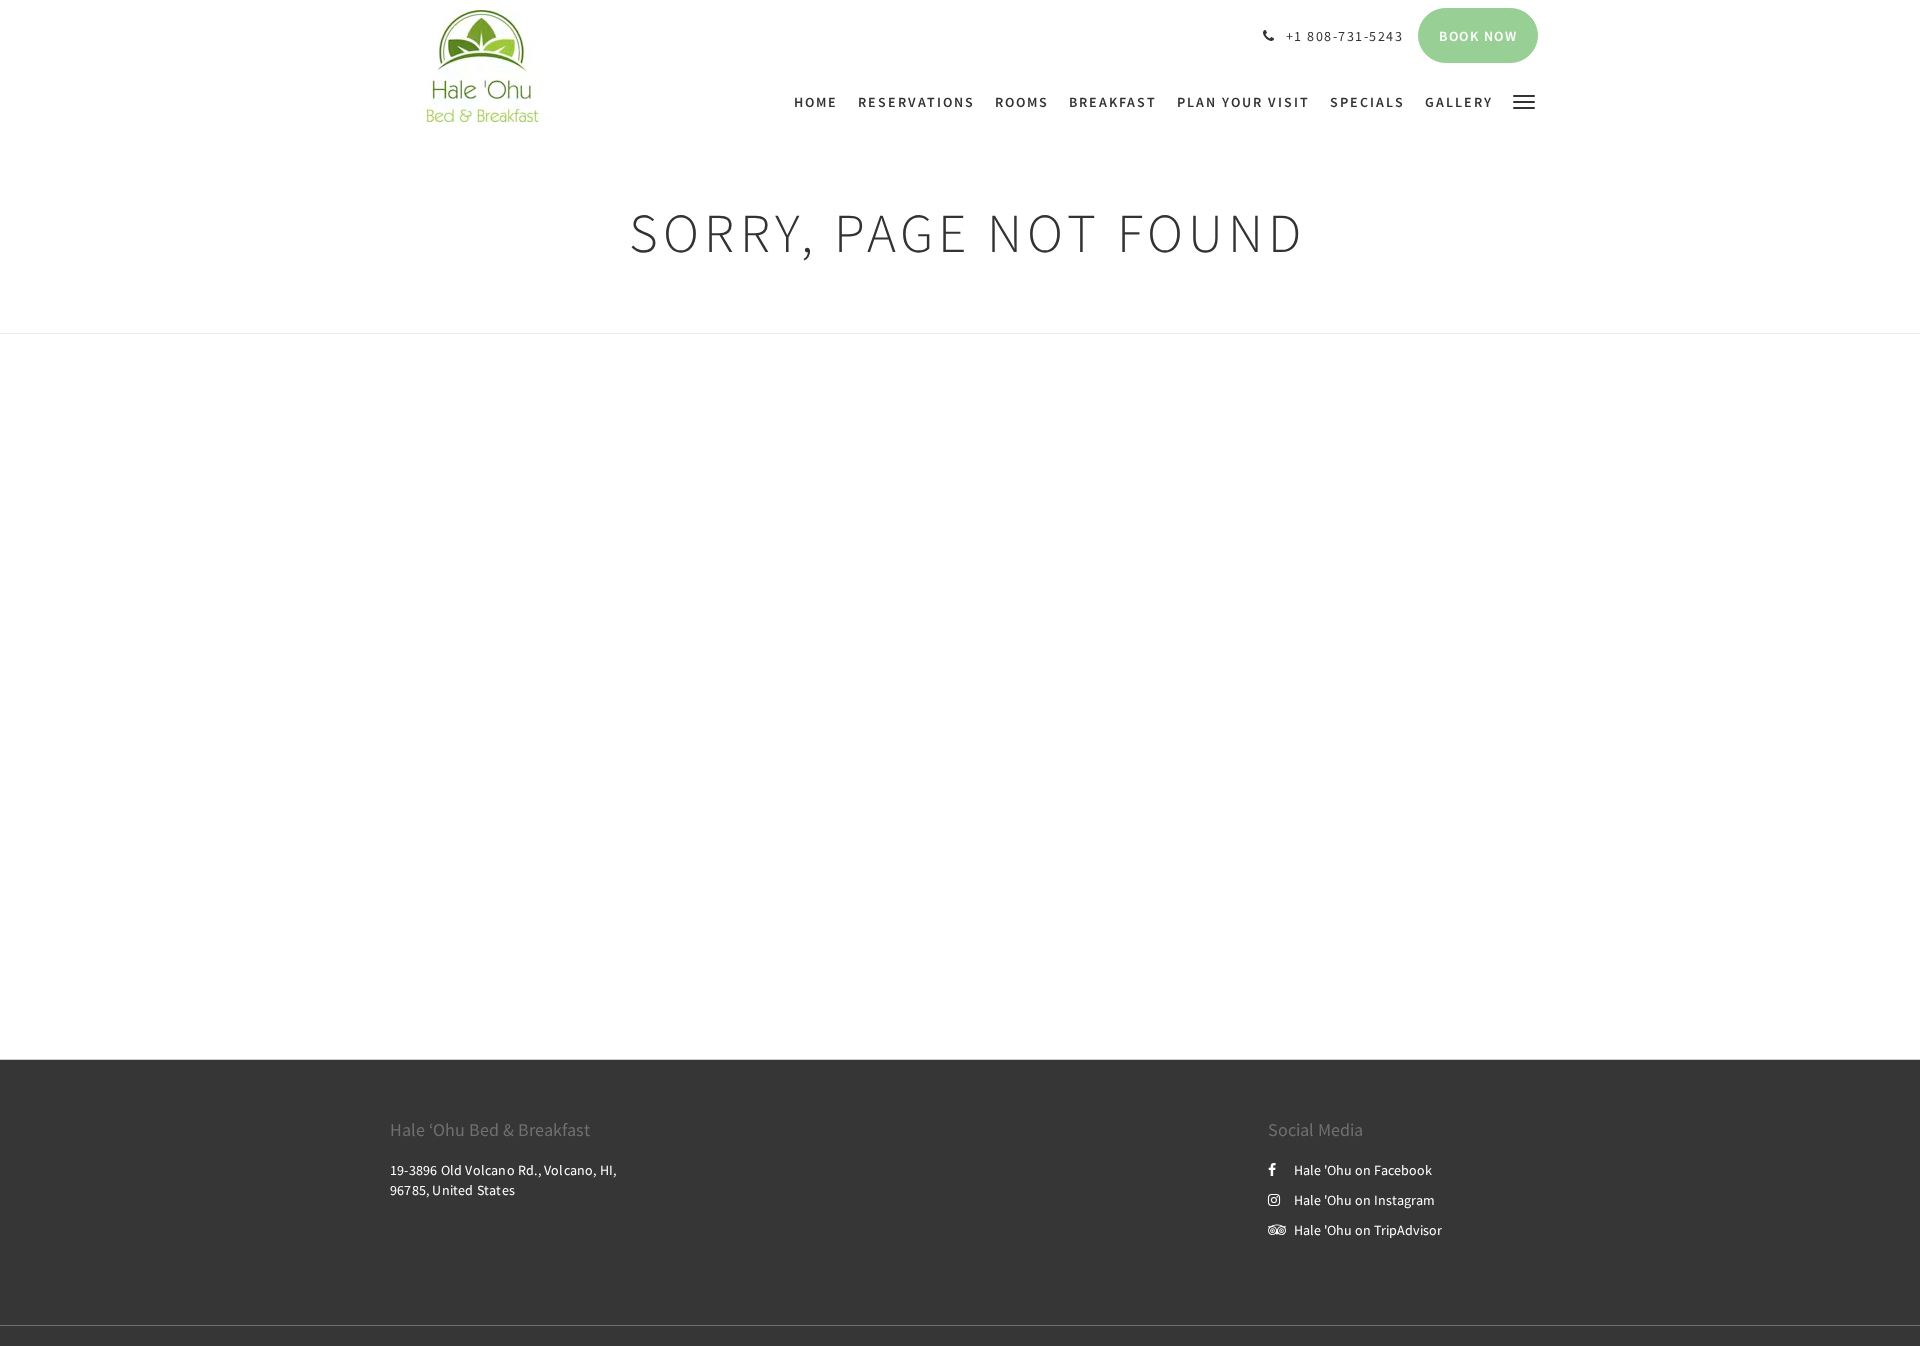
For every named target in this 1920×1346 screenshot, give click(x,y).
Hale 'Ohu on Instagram (1364, 1200)
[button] (1524, 100)
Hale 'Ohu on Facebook (1363, 1170)
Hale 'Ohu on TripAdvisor (1368, 1230)
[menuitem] (821, 102)
